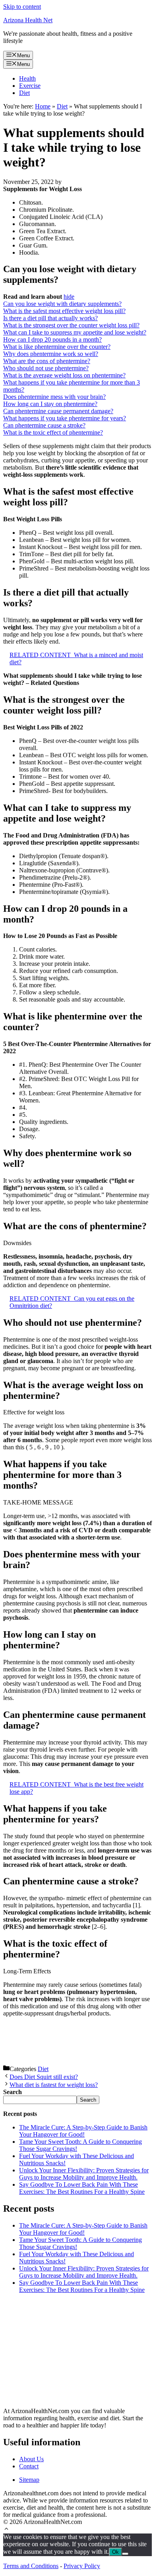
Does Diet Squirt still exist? (44, 2077)
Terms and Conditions (31, 2566)
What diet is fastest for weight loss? (54, 2085)
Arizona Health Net (28, 20)
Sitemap (29, 2480)
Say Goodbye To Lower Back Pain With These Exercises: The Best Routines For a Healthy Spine (82, 2188)
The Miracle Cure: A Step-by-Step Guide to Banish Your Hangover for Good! (83, 2131)
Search (88, 2100)
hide (69, 297)
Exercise (30, 86)
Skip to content (22, 7)
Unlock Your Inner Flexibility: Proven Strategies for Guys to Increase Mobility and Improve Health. (84, 2174)
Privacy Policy (82, 2566)
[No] (125, 2554)
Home (43, 106)
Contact (29, 2466)
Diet (24, 93)
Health (27, 78)
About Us (31, 2459)
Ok (115, 2552)
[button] (6, 2530)
